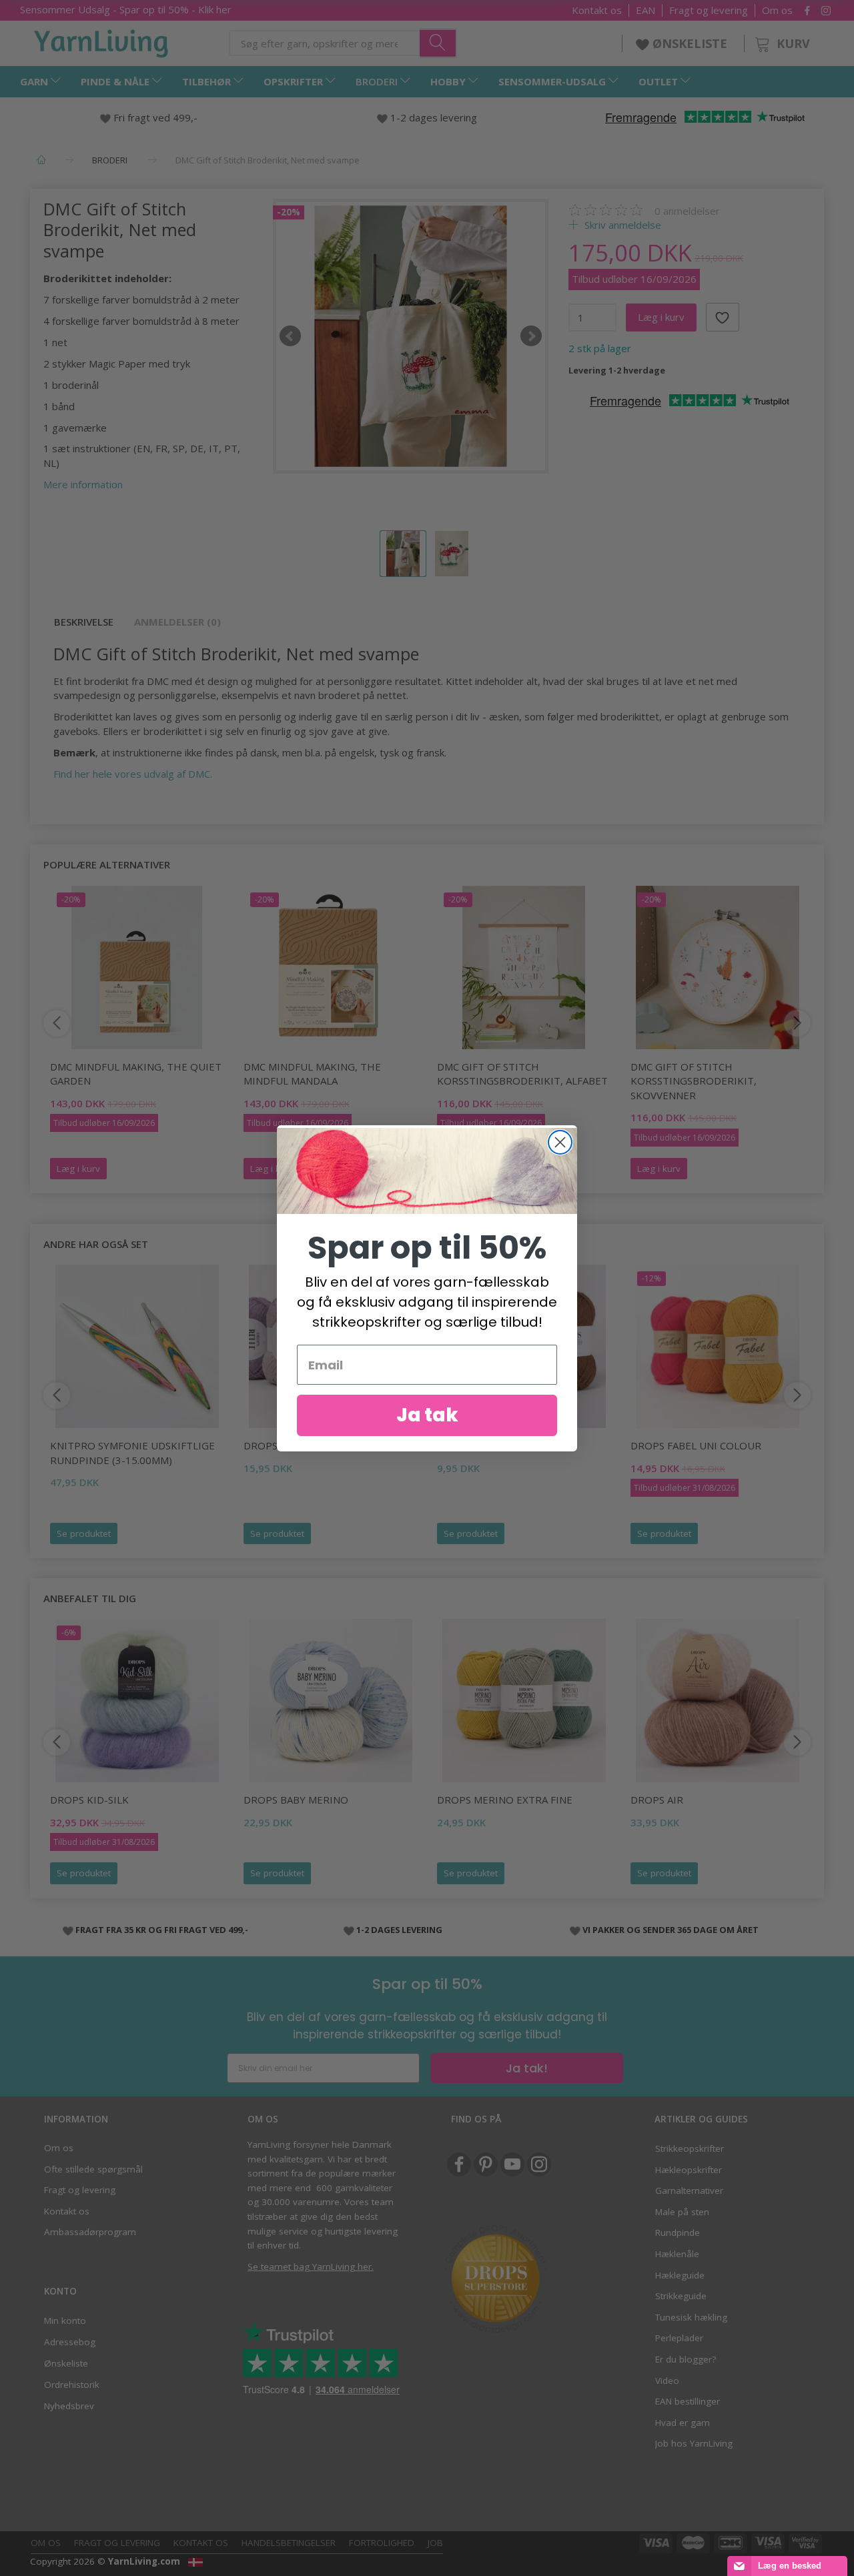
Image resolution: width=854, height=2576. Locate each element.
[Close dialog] (560, 1142)
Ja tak (427, 1415)
